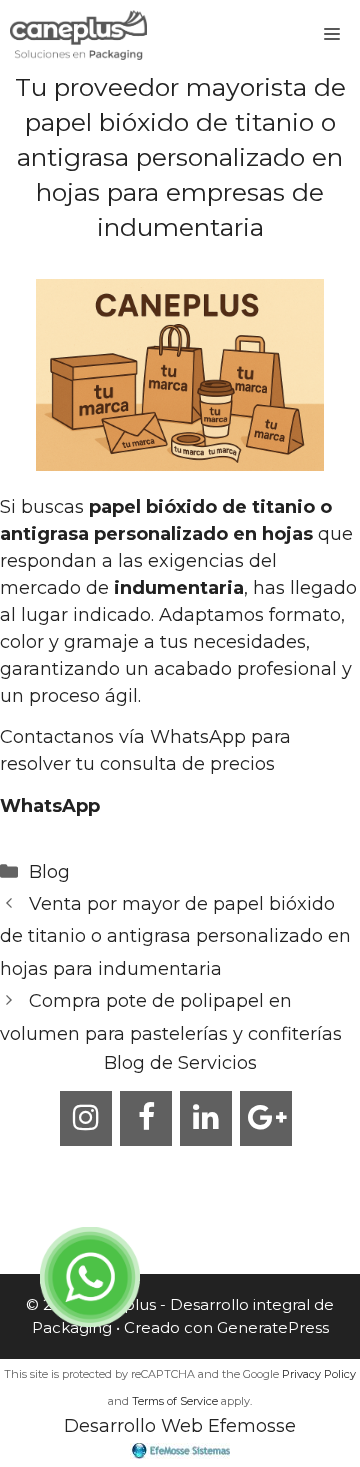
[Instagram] (86, 1118)
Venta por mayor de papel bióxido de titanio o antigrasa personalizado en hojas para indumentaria (175, 936)
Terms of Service (175, 1401)
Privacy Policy (319, 1374)
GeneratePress (273, 1327)
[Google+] (266, 1118)
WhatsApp (50, 806)
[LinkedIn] (206, 1118)
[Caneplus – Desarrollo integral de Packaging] (78, 35)
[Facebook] (146, 1118)
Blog (49, 872)
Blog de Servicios (180, 1063)
